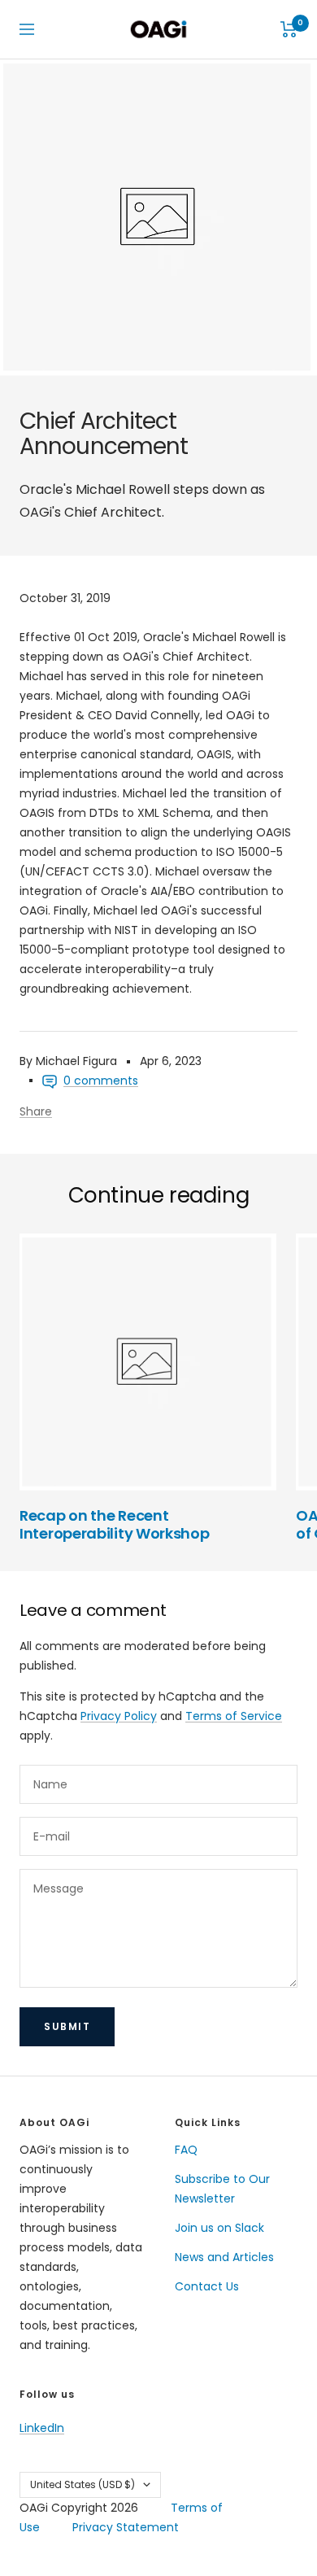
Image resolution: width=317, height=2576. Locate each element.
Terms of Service (234, 1716)
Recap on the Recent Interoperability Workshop (115, 1524)
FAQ (186, 2150)
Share (36, 1111)
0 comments (101, 1081)
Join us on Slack (219, 2228)
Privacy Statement (126, 2527)
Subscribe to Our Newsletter (222, 2189)
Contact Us (207, 2286)
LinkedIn (42, 2428)
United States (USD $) (83, 2484)
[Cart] (289, 29)
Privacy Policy (119, 1716)
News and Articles (224, 2257)
